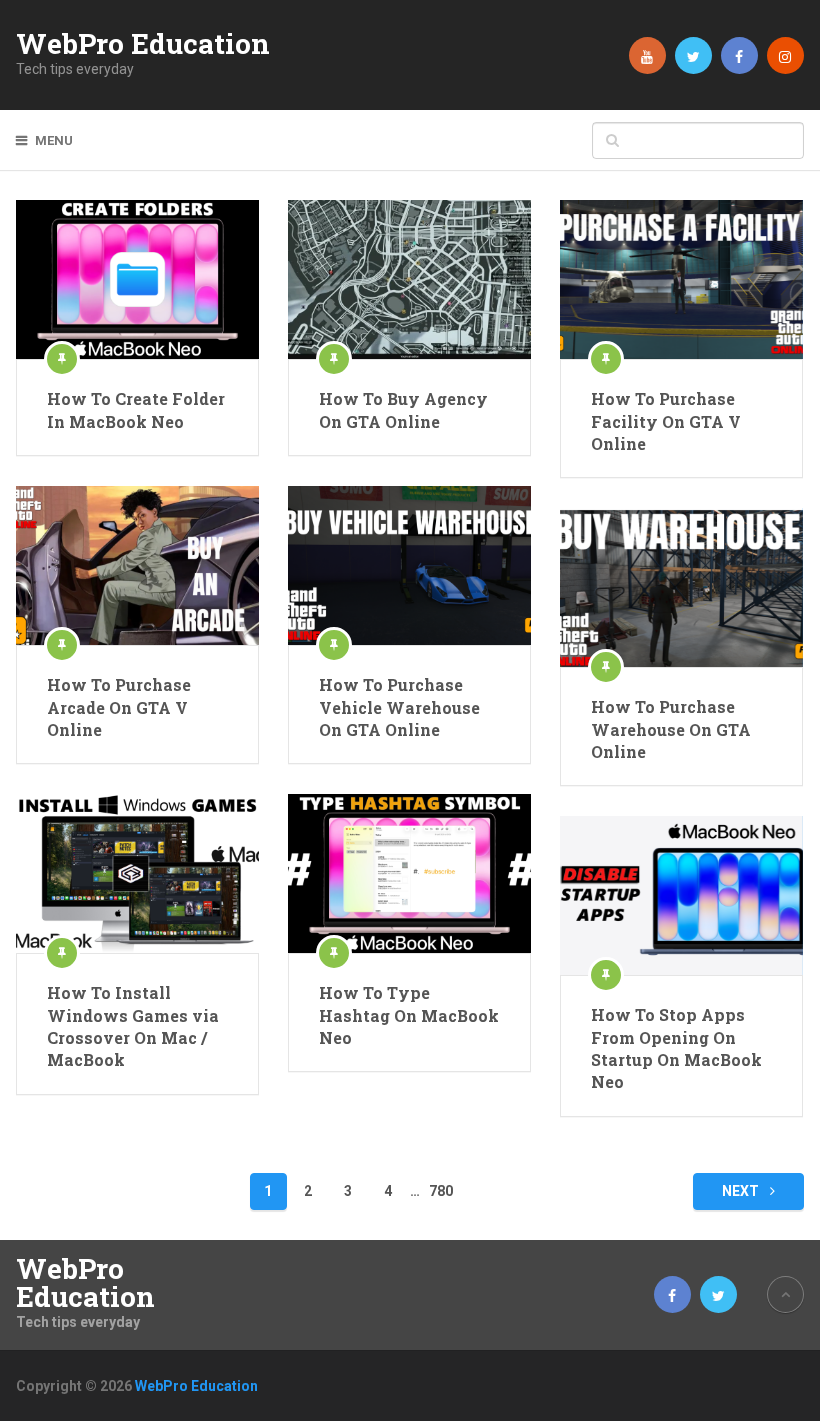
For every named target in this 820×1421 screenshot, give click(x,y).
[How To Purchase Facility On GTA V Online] (681, 279)
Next (742, 1191)
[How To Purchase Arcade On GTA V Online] (137, 565)
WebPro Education (143, 44)
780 (441, 1191)
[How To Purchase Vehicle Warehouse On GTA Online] (409, 565)
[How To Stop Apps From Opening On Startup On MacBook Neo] (681, 895)
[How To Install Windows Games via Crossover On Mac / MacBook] (137, 873)
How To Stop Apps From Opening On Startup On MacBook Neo (676, 1048)
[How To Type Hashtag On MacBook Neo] (409, 873)
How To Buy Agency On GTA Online (403, 409)
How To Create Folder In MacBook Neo (136, 409)
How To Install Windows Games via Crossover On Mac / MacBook (133, 1026)
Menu (54, 140)
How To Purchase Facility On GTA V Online (666, 421)
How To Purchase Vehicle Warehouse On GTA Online (399, 707)
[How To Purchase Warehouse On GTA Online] (681, 587)
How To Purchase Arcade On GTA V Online (119, 707)
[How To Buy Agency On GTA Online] (409, 279)
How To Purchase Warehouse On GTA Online (671, 729)
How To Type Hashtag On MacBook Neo (409, 1015)
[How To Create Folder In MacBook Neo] (137, 279)
